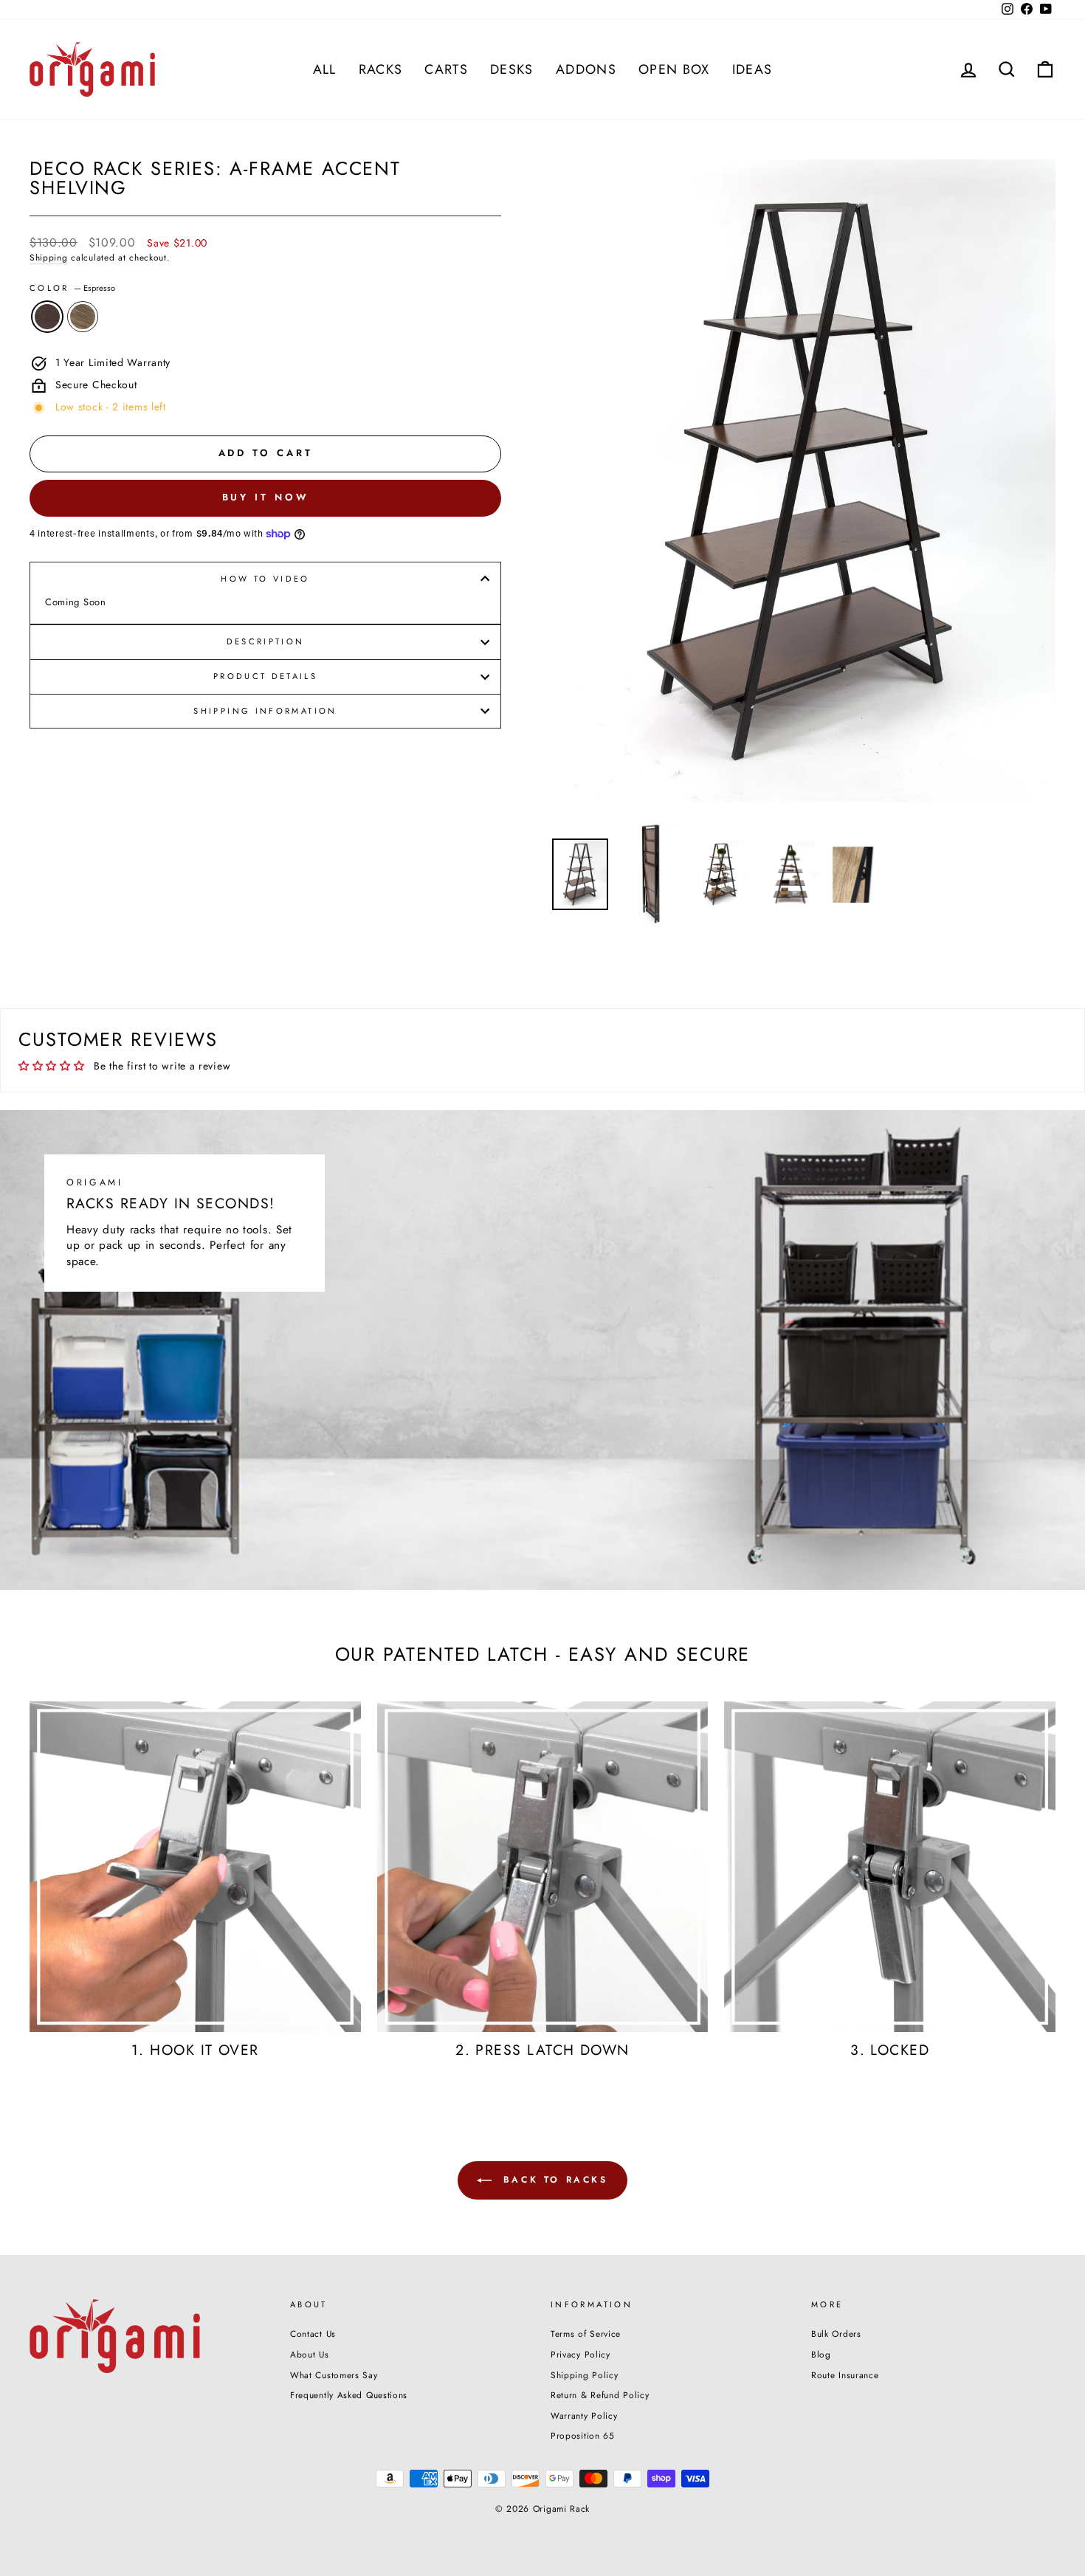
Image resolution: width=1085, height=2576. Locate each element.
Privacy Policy (581, 2354)
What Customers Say (334, 2375)
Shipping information (265, 711)
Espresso (47, 317)
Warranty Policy (584, 2415)
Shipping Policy (585, 2375)
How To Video (265, 579)
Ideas (752, 69)
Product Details (265, 676)
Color (72, 288)
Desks (512, 69)
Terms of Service (586, 2334)
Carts (446, 69)
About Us (310, 2354)
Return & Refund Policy (600, 2395)
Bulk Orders (836, 2334)
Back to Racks (552, 2179)
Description (266, 641)
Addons (586, 69)
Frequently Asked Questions (349, 2395)
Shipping (49, 258)
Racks (381, 69)
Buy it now (266, 497)
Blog (821, 2354)
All (325, 69)
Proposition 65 (583, 2435)
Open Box (674, 69)
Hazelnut (83, 317)
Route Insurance (845, 2375)
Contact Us (313, 2334)
